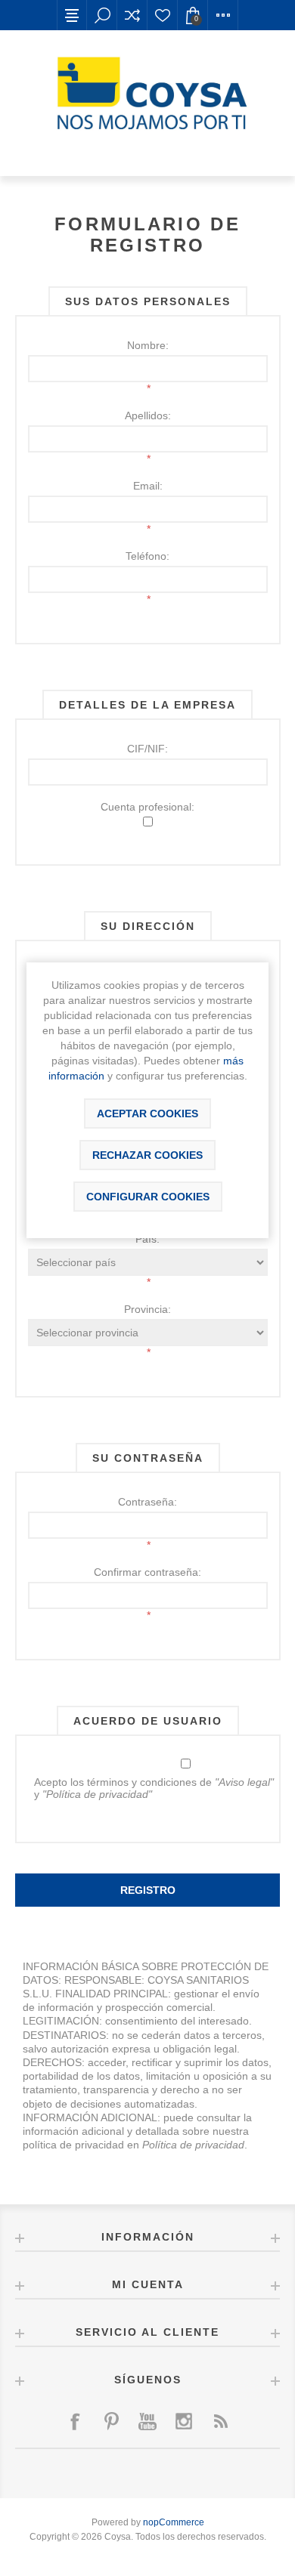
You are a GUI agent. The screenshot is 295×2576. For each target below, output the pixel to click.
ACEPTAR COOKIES (147, 1113)
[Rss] (220, 2421)
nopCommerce (174, 2522)
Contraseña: (147, 1502)
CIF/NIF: (147, 749)
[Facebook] (75, 2421)
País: (147, 1239)
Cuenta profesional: (147, 807)
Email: (148, 486)
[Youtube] (147, 2421)
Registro (148, 1890)
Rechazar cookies (147, 1155)
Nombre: (148, 345)
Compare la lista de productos (132, 15)
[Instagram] (184, 2421)
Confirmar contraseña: (147, 1572)
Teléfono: (147, 556)
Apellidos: (148, 415)
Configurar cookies (148, 1197)
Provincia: (147, 1309)
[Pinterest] (111, 2421)
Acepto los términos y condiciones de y (154, 1788)
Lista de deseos (163, 15)
